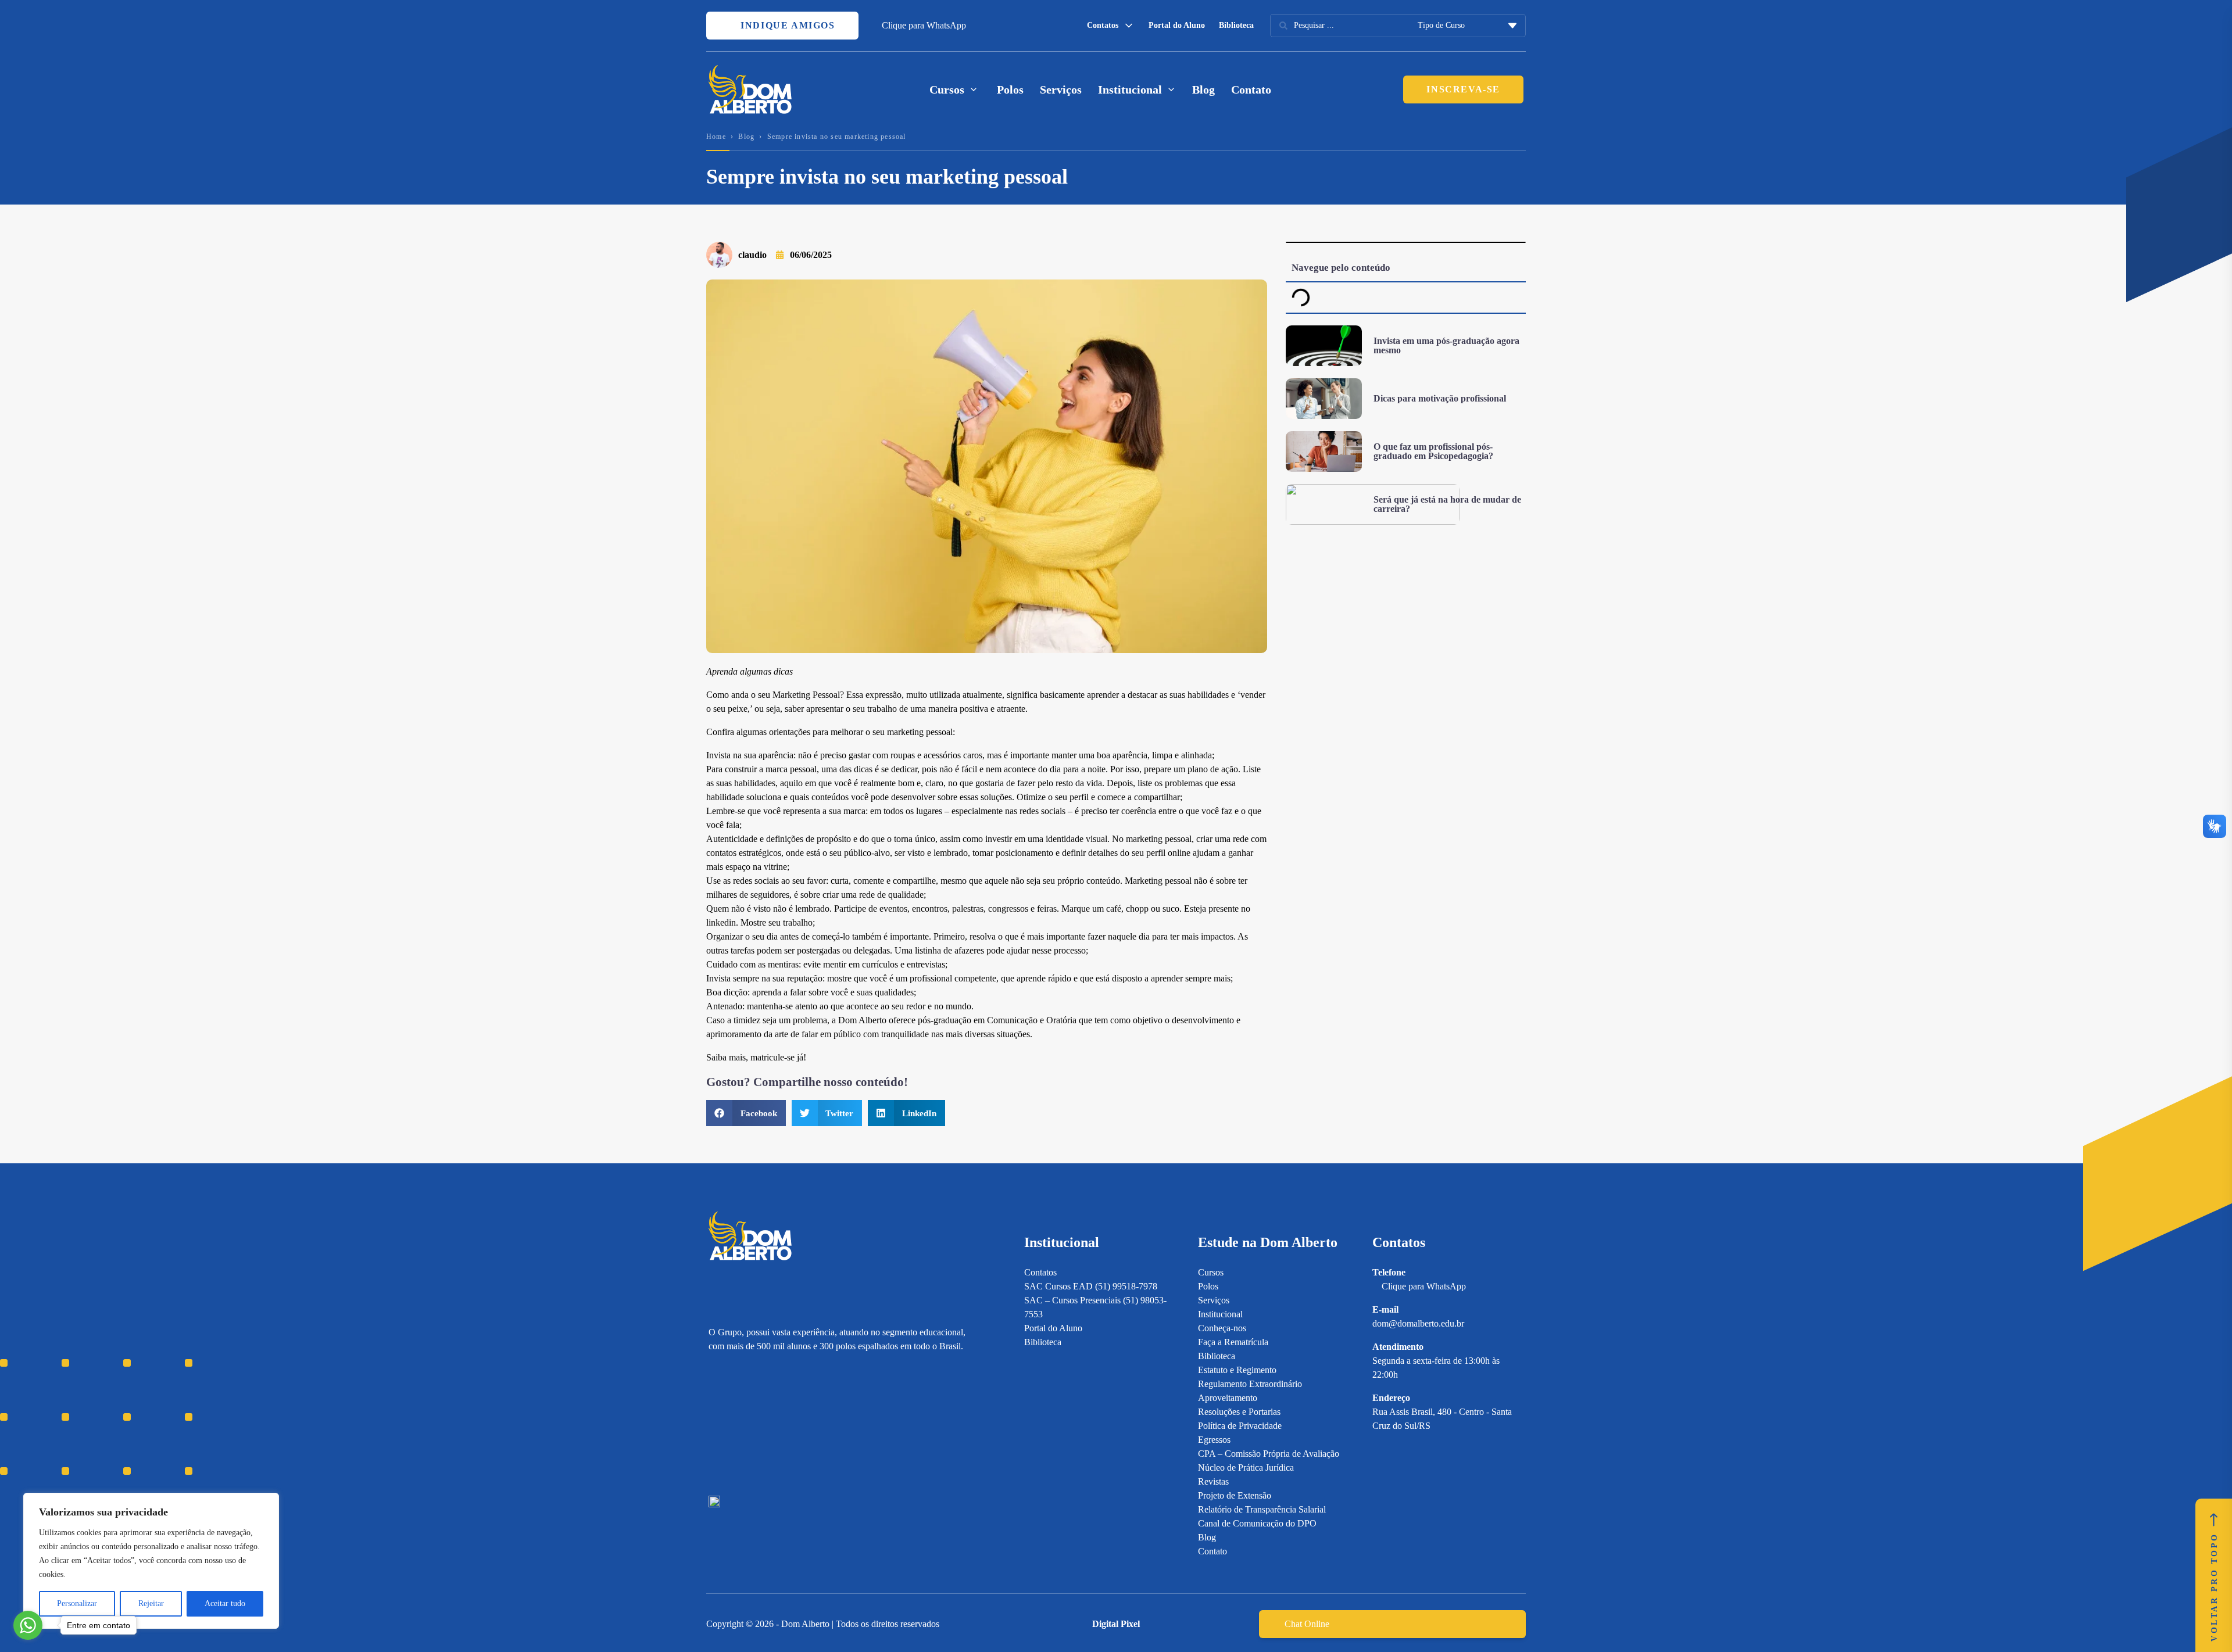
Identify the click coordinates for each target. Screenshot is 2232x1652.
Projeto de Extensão (1235, 1495)
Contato (1251, 89)
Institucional (1220, 1314)
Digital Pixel (1116, 1624)
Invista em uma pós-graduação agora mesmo (1446, 345)
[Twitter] (775, 1425)
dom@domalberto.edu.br (1418, 1323)
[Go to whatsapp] (28, 1625)
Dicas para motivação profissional (1440, 398)
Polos (1010, 89)
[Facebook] (734, 1425)
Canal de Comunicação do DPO (1257, 1523)
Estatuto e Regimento (1237, 1370)
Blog (1203, 89)
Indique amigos (786, 25)
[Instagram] (714, 1425)
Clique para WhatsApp (924, 25)
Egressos (1214, 1440)
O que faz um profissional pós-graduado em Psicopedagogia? (1433, 451)
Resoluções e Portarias (1239, 1412)
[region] (151, 1561)
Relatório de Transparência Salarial (1262, 1509)
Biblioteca (1236, 25)
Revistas (1213, 1481)
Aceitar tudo (225, 1603)
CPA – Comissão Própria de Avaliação (1269, 1454)
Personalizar (77, 1603)
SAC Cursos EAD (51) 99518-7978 (1091, 1286)
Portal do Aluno (1177, 25)
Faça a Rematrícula (1233, 1342)
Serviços (1061, 89)
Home (716, 137)
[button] (746, 1113)
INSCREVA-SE (1463, 89)
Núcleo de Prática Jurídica (1246, 1468)
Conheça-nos (1222, 1328)
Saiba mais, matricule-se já (755, 1057)
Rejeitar (151, 1603)
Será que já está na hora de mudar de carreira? (1447, 504)
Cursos (1211, 1272)
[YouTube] (755, 1425)
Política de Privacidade (1240, 1426)
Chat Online (1307, 1624)
